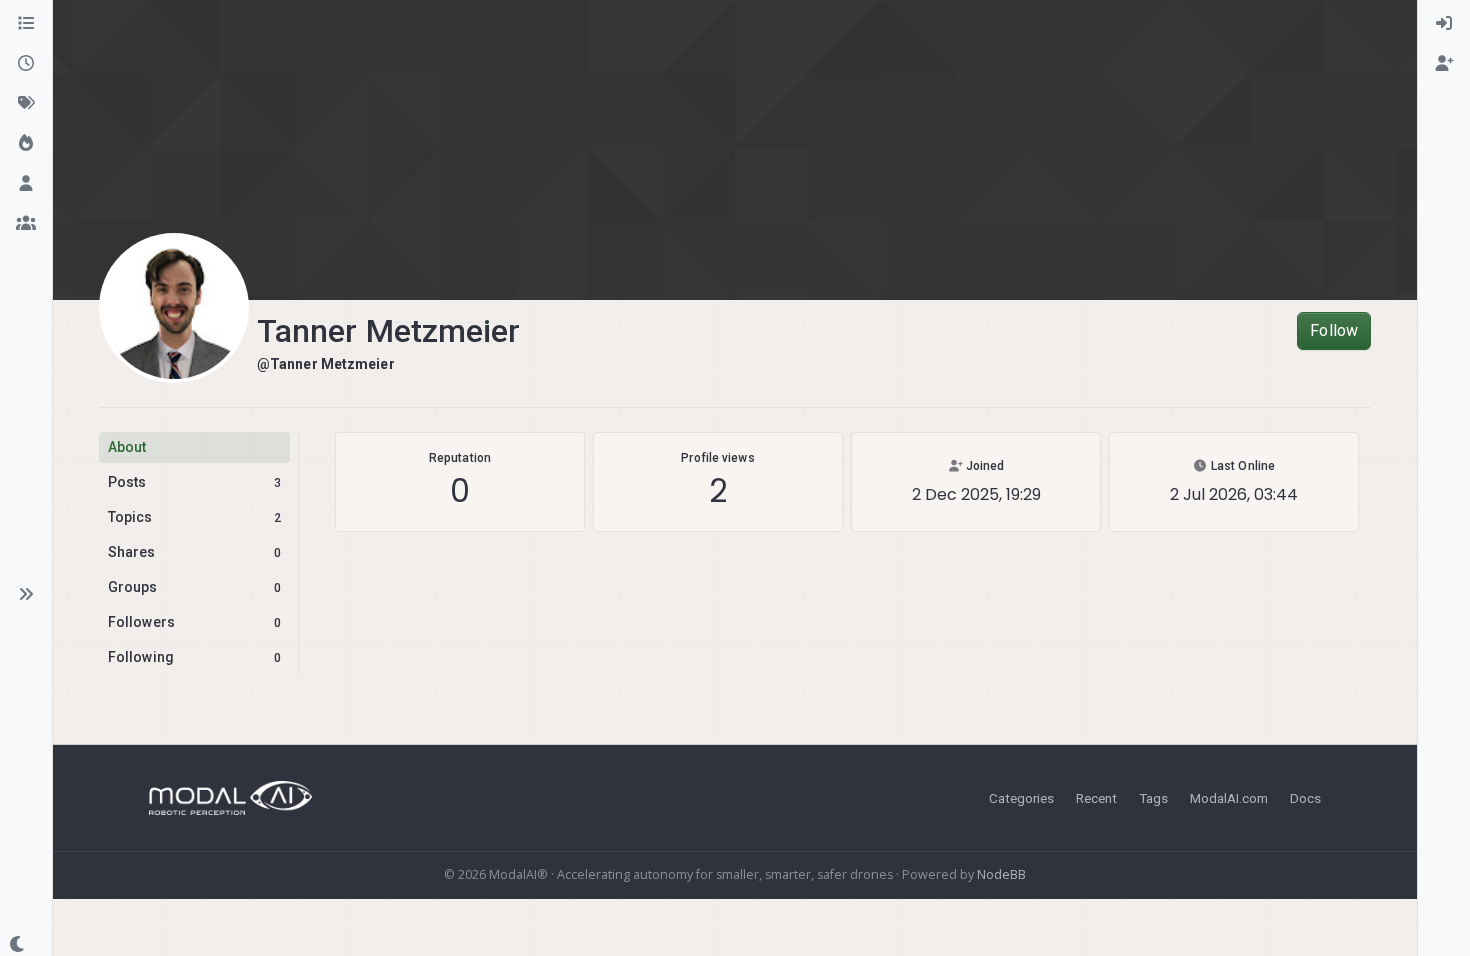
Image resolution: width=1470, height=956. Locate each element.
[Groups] (26, 224)
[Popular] (26, 144)
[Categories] (26, 24)
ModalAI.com (1229, 798)
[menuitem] (1444, 24)
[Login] (1444, 24)
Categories (1021, 798)
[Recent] (26, 64)
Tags (1153, 798)
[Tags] (26, 104)
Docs (1305, 798)
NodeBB (1001, 874)
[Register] (1444, 64)
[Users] (26, 184)
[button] (26, 594)
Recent (1096, 798)
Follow (1334, 330)
